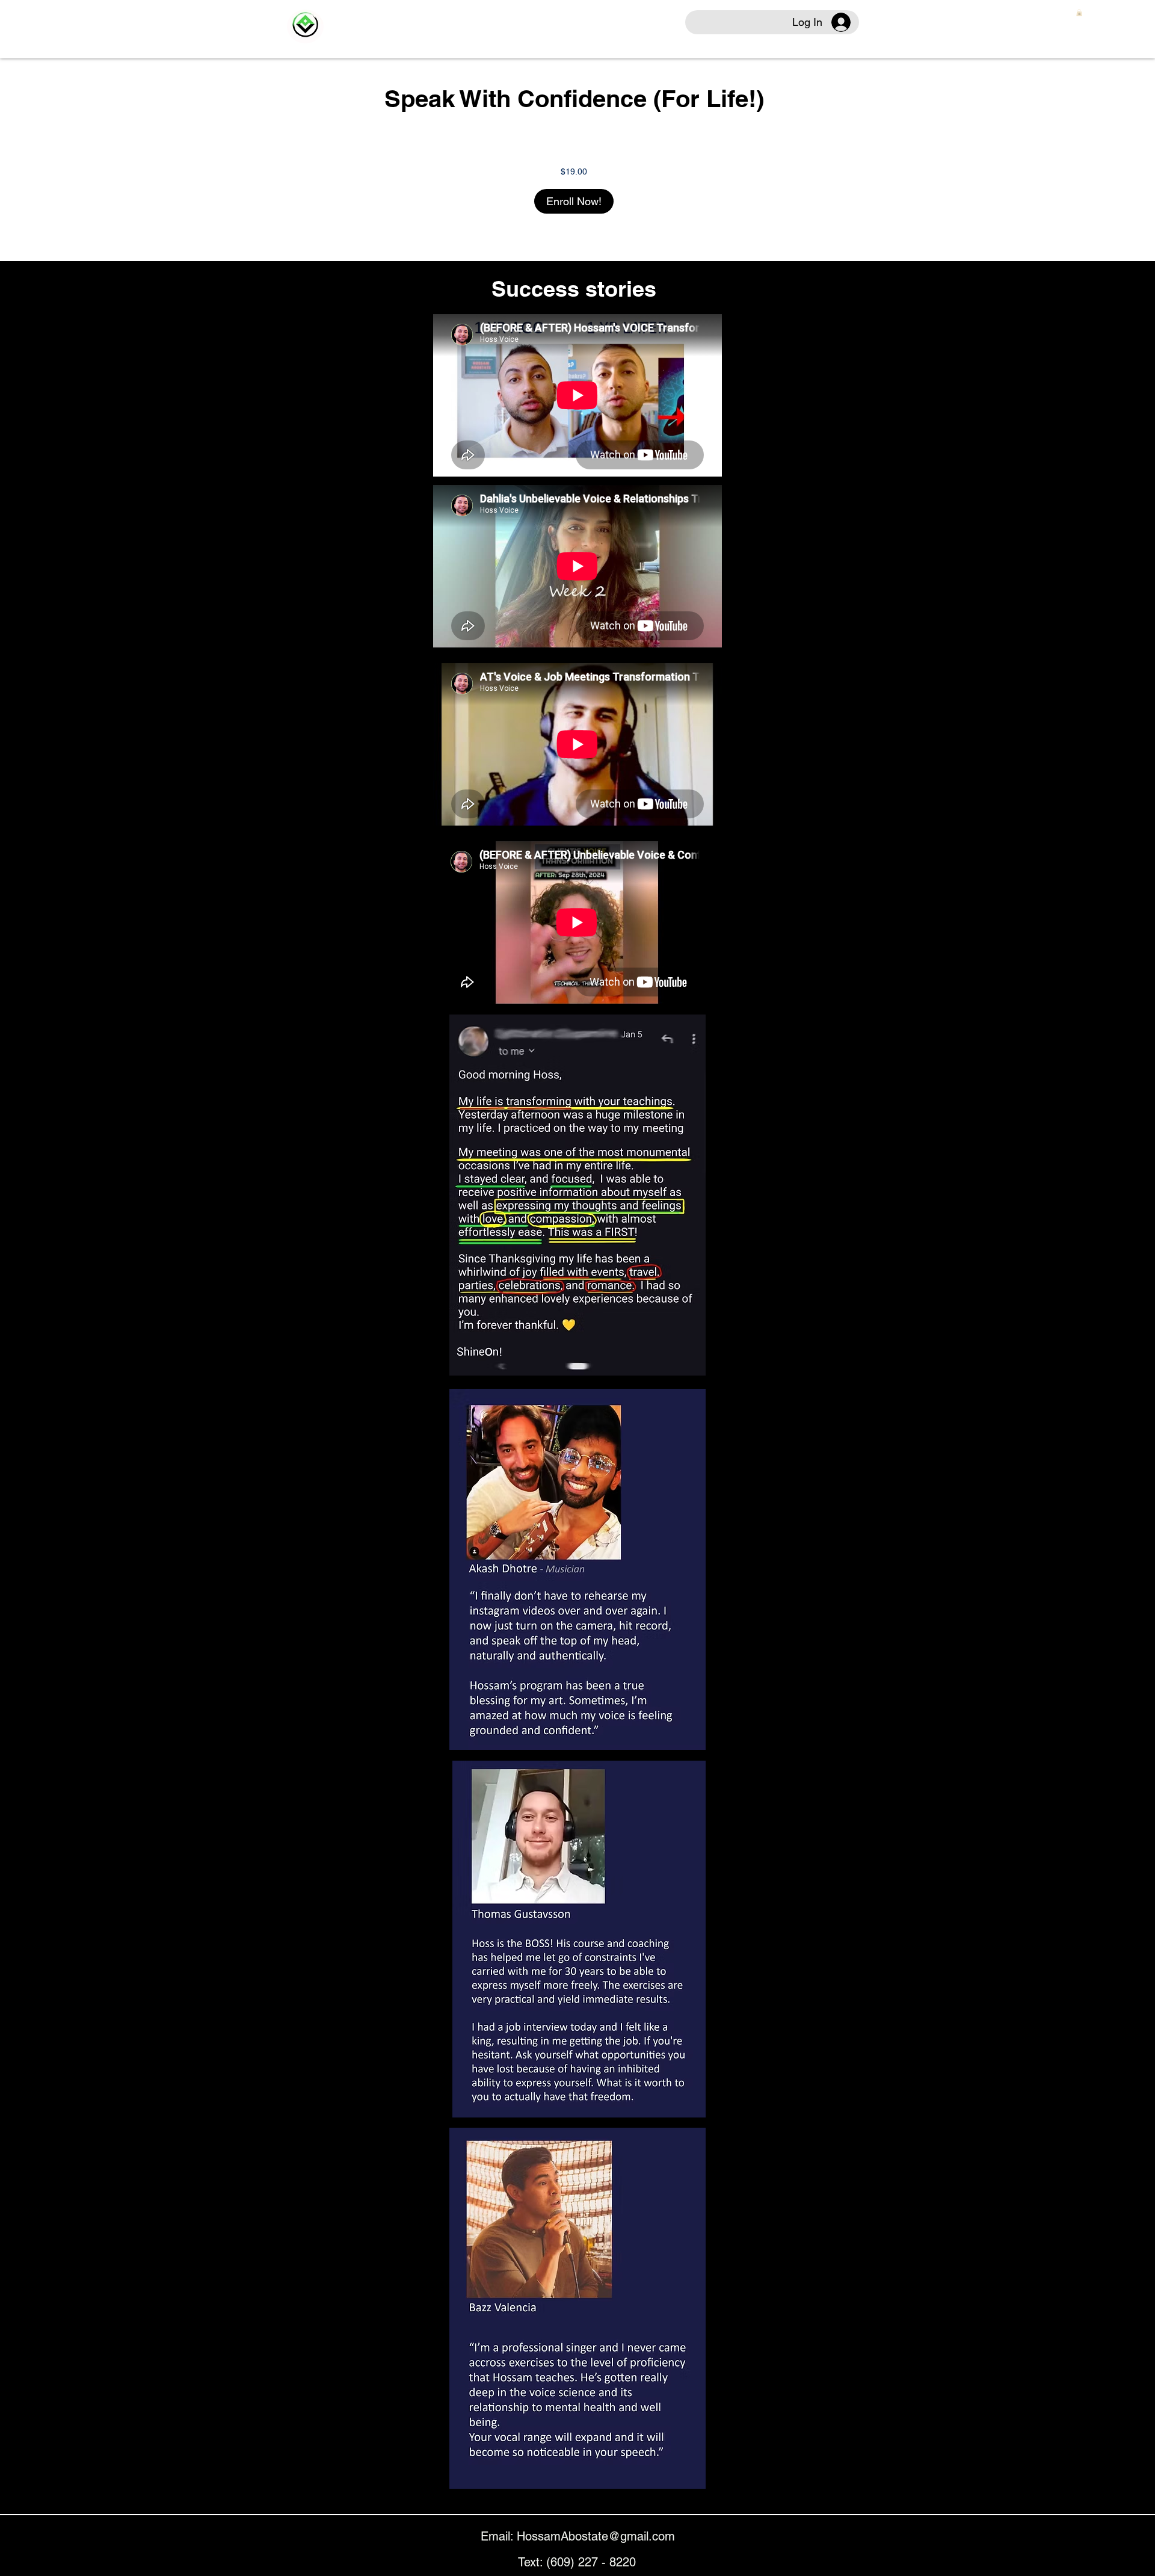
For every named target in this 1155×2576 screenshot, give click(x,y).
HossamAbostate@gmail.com (596, 2536)
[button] (1079, 13)
